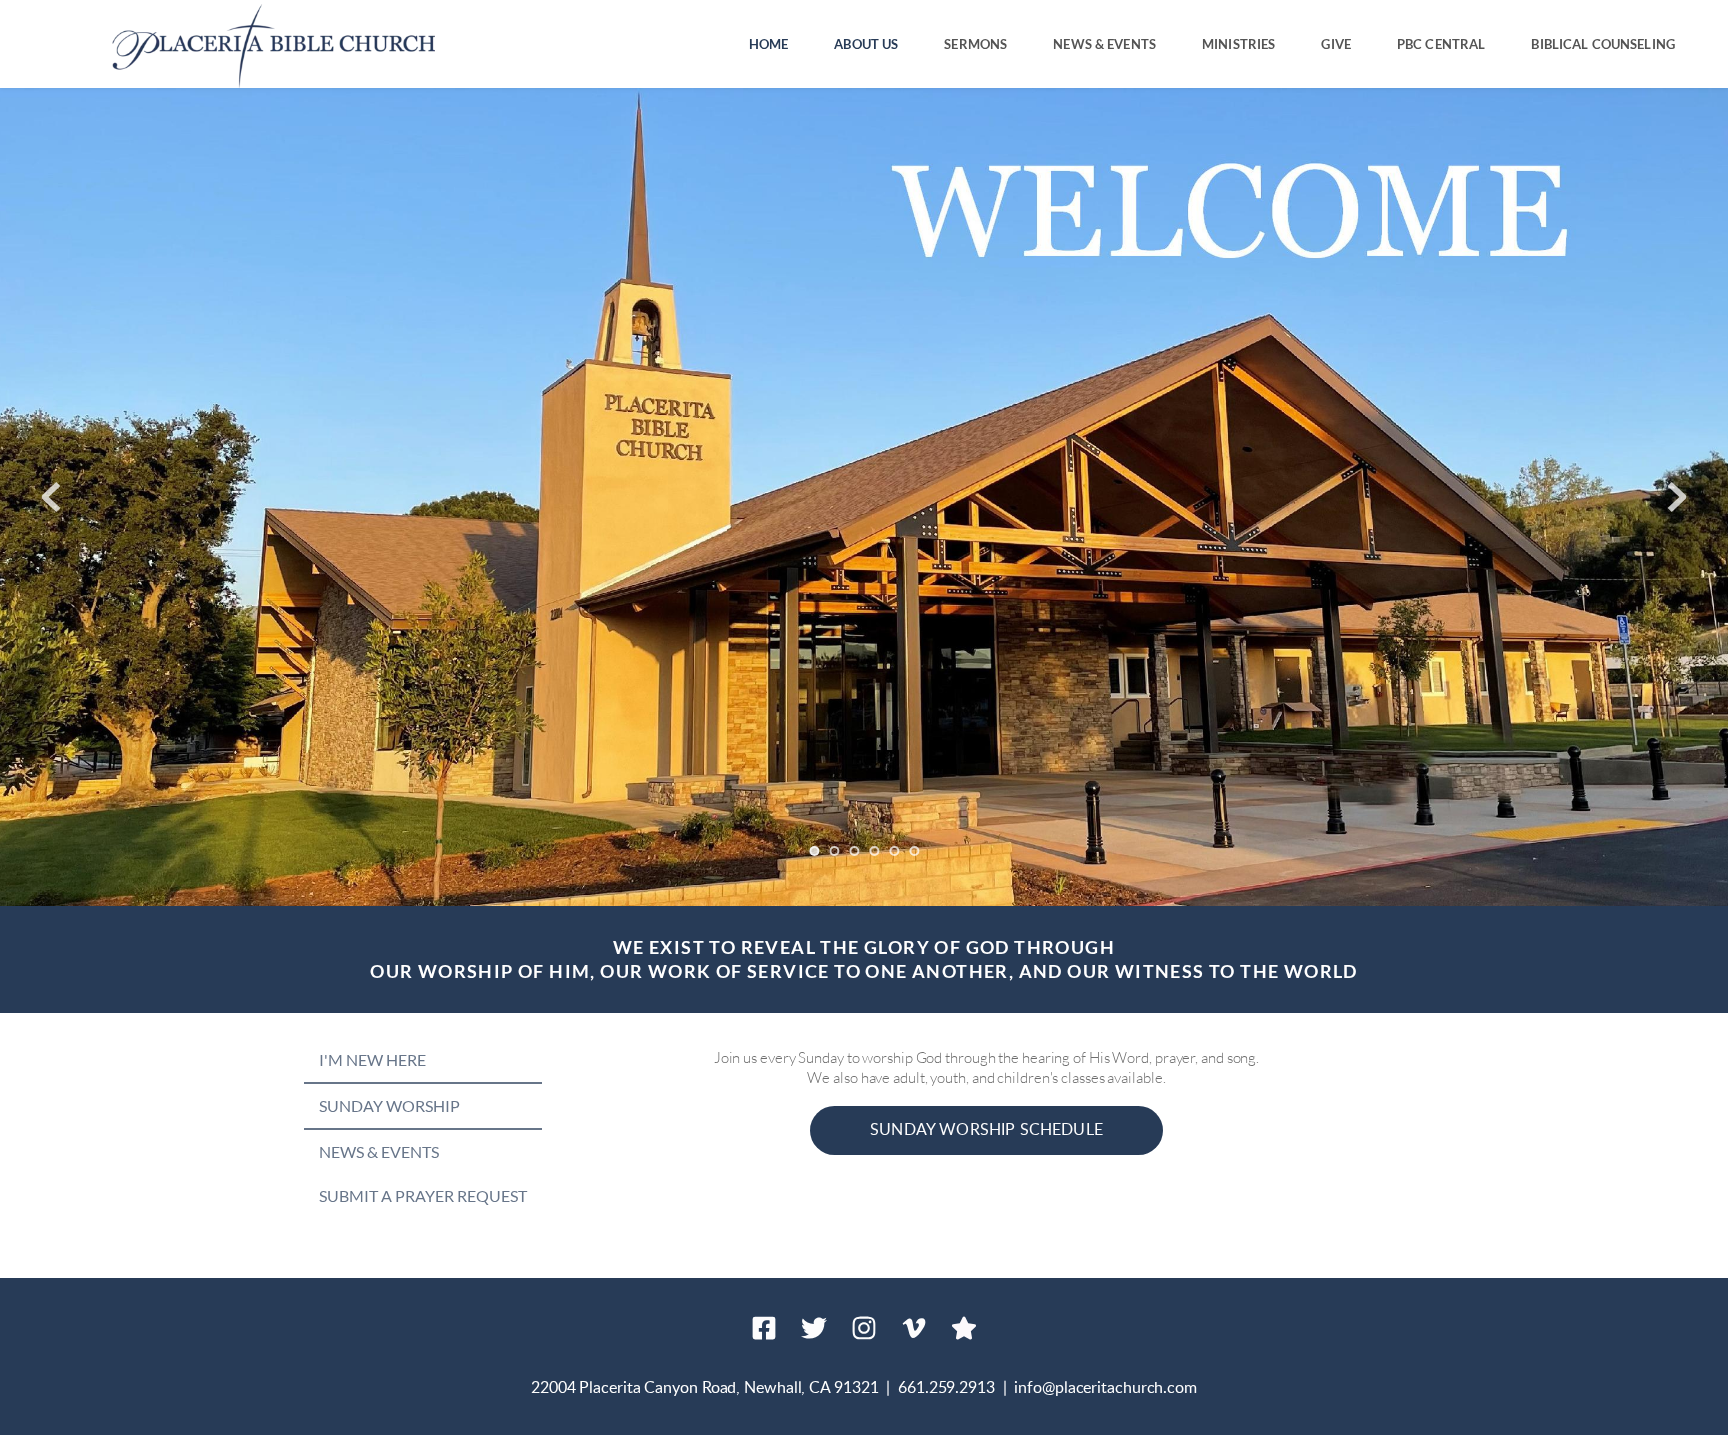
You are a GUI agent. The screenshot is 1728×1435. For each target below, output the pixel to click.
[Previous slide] (51, 497)
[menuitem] (769, 44)
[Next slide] (1677, 497)
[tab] (423, 1060)
